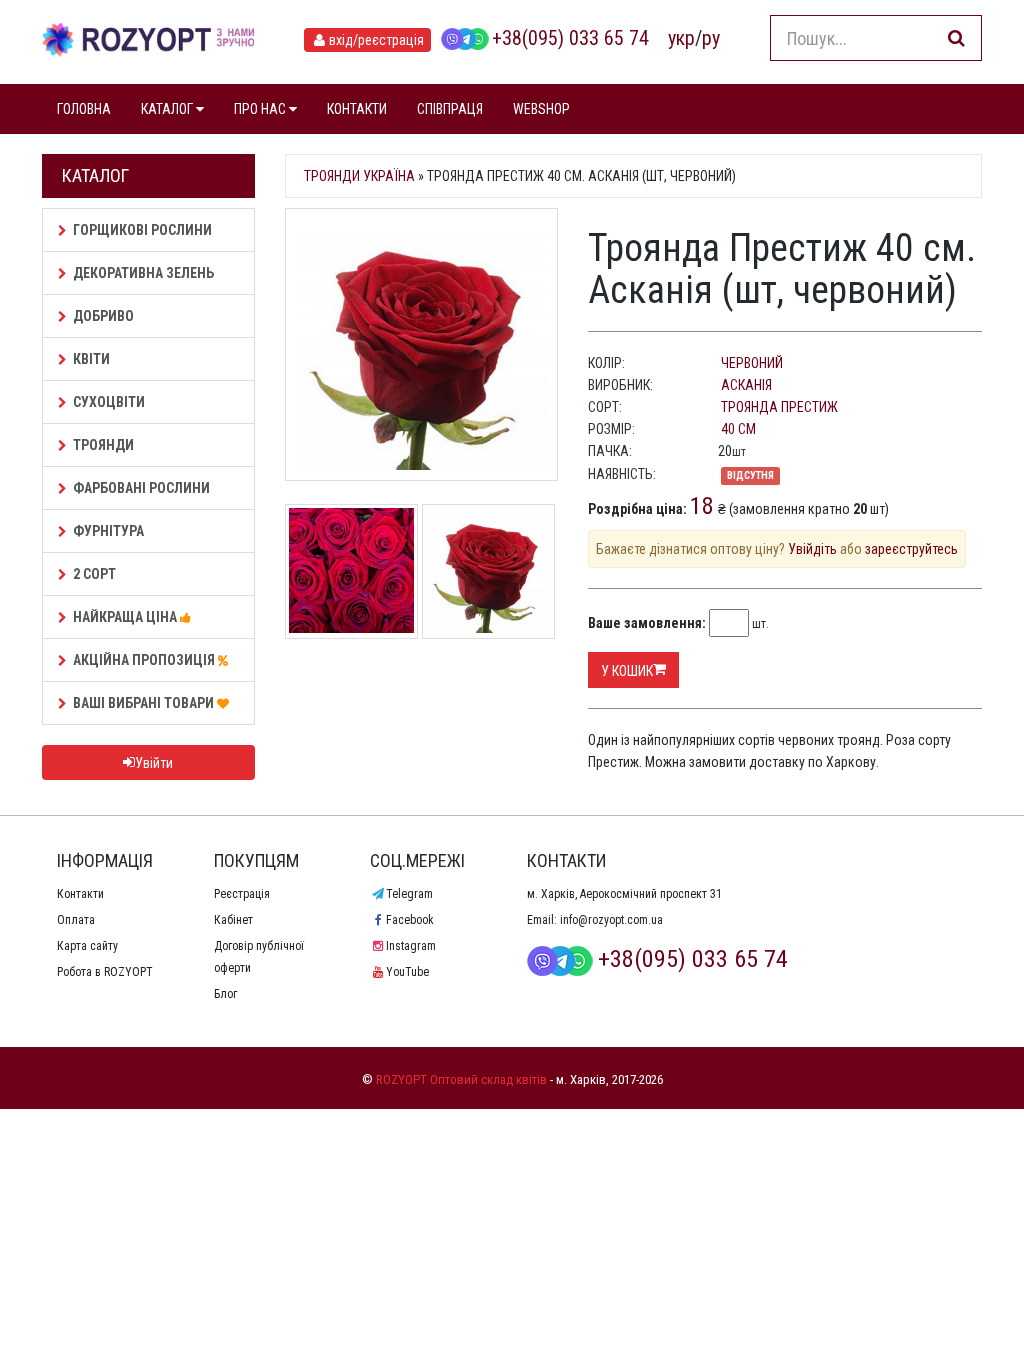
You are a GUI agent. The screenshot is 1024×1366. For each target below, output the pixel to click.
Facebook (409, 920)
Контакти (80, 894)
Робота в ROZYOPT (105, 972)
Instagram (410, 946)
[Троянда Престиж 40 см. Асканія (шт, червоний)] (421, 344)
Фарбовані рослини (141, 488)
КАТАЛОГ (168, 109)
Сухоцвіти (109, 402)
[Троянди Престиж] (351, 569)
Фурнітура (108, 531)
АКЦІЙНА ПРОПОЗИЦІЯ (145, 660)
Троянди (103, 445)
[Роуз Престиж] (488, 569)
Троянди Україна (359, 176)
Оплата (76, 920)
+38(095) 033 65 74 (570, 38)
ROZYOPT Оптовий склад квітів (461, 1079)
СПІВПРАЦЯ (450, 109)
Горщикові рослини (142, 230)
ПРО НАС (261, 109)
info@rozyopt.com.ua (611, 920)
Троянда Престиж (779, 407)
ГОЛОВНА (84, 109)
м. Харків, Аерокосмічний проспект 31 (624, 894)
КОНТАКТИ (357, 109)
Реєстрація (242, 894)
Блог (225, 994)
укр (681, 38)
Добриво (103, 316)
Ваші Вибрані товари (145, 703)
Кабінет (233, 920)
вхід (376, 40)
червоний (752, 363)
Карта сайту (87, 946)
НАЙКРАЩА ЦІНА (126, 617)
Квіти (91, 359)
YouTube (407, 972)
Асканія (746, 385)
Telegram (409, 894)
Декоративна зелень (143, 273)
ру (711, 38)
